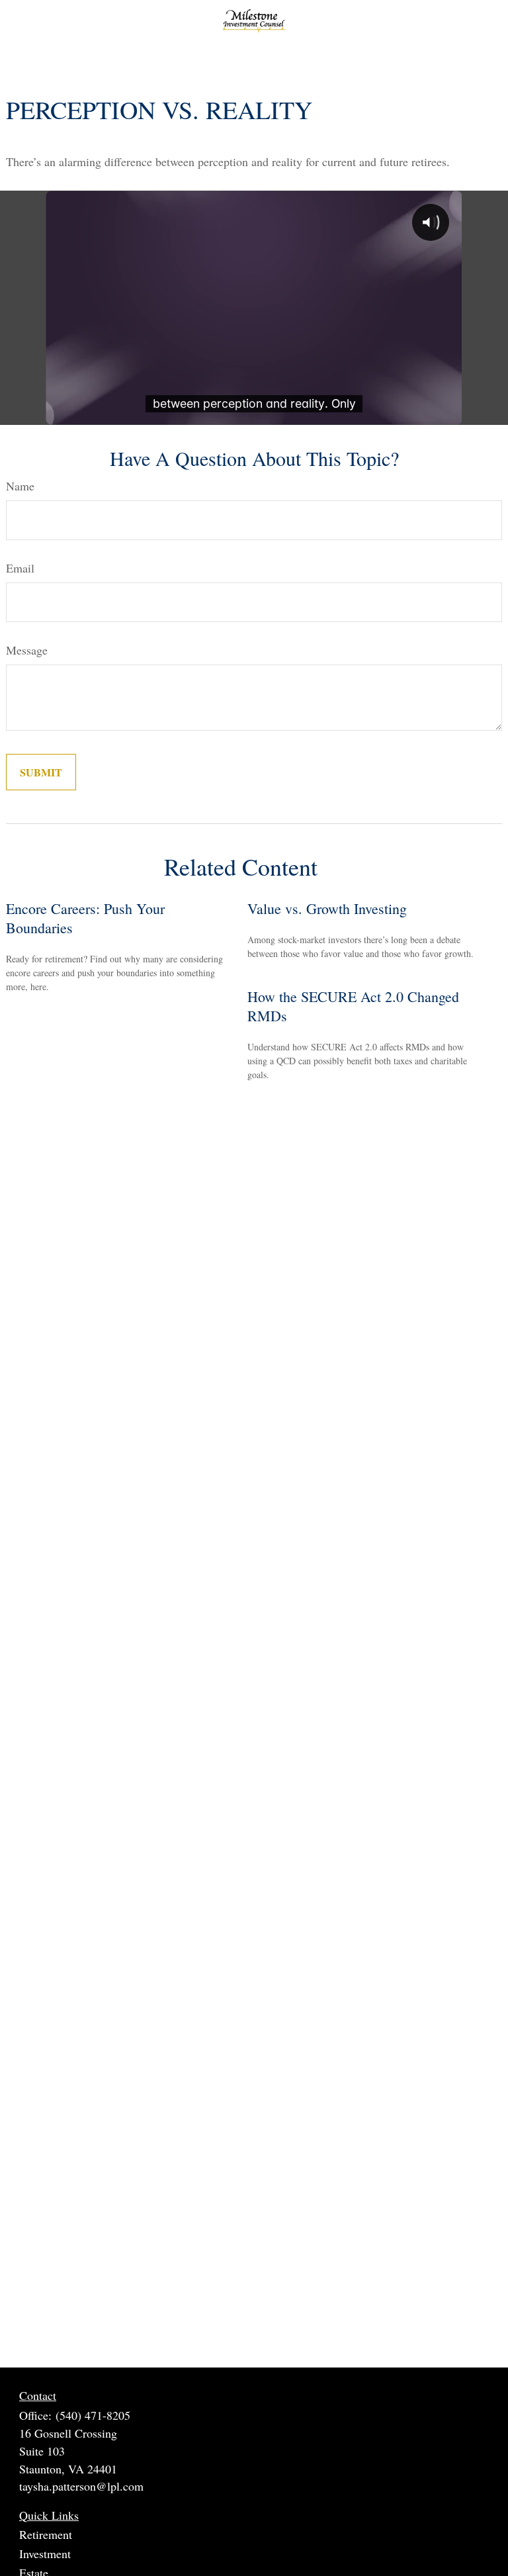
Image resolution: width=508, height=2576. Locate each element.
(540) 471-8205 (93, 2415)
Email (20, 568)
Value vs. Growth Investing (327, 908)
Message (27, 650)
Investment (45, 2553)
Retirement (46, 2534)
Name (20, 486)
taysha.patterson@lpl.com (81, 2486)
